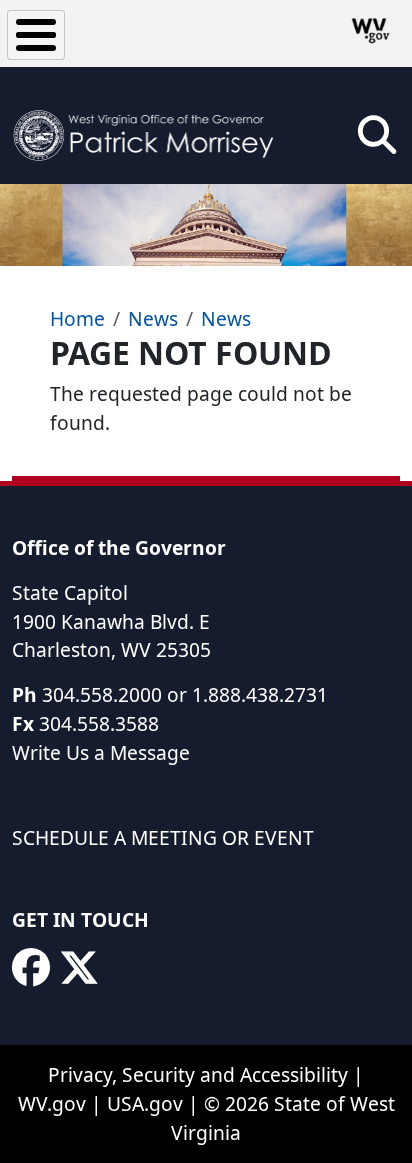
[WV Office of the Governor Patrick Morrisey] (149, 125)
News (153, 318)
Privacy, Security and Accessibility (198, 1074)
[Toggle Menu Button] (36, 35)
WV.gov (52, 1103)
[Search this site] (377, 141)
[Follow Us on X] (79, 968)
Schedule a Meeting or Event (163, 837)
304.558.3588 (99, 723)
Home (77, 318)
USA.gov (145, 1103)
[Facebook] (31, 968)
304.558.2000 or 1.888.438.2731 (185, 694)
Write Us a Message (101, 752)
